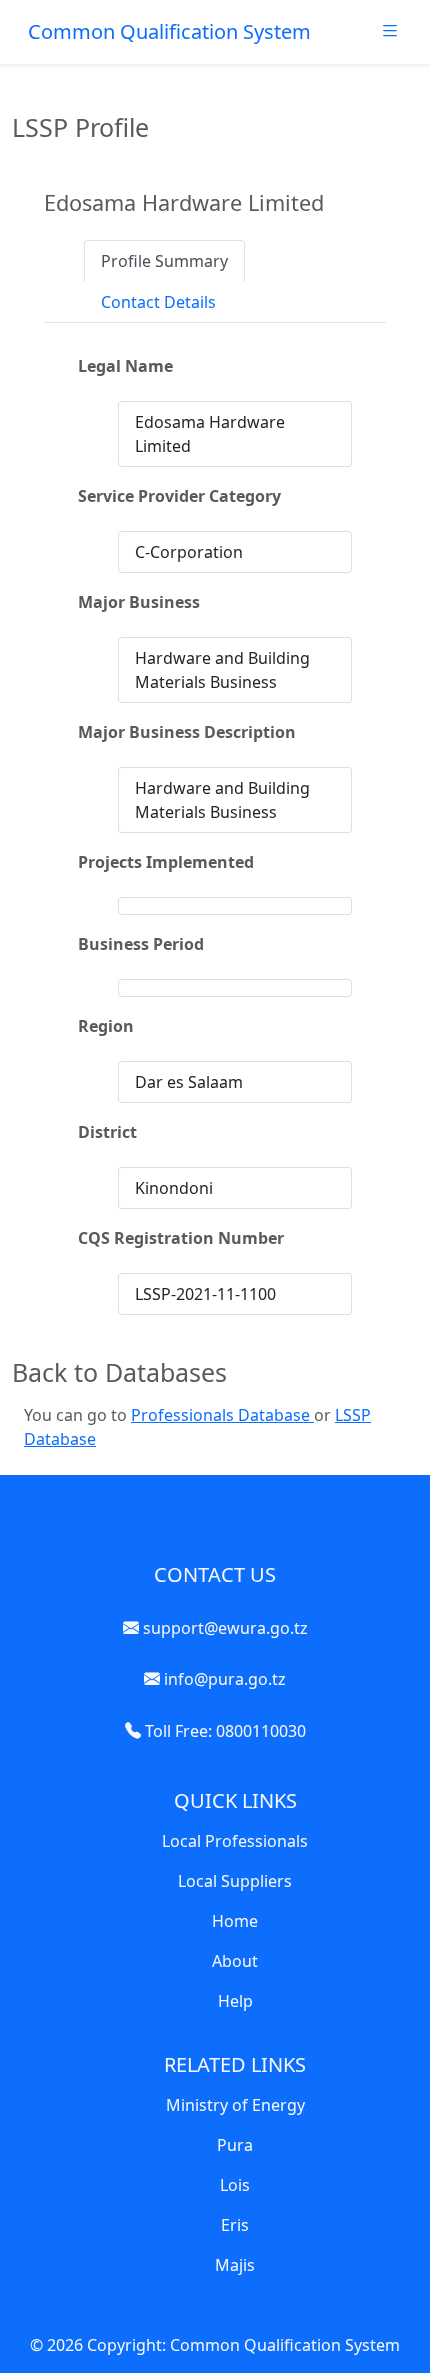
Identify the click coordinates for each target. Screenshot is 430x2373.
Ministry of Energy (235, 2105)
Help (235, 2001)
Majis (235, 2265)
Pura (235, 2145)
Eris (235, 2225)
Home (235, 1921)
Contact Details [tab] (158, 302)
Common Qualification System (169, 31)
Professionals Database (222, 1415)
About (235, 1961)
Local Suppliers (235, 1881)
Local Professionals (235, 1841)
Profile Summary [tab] (164, 261)
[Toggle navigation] (390, 36)
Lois (235, 2185)
